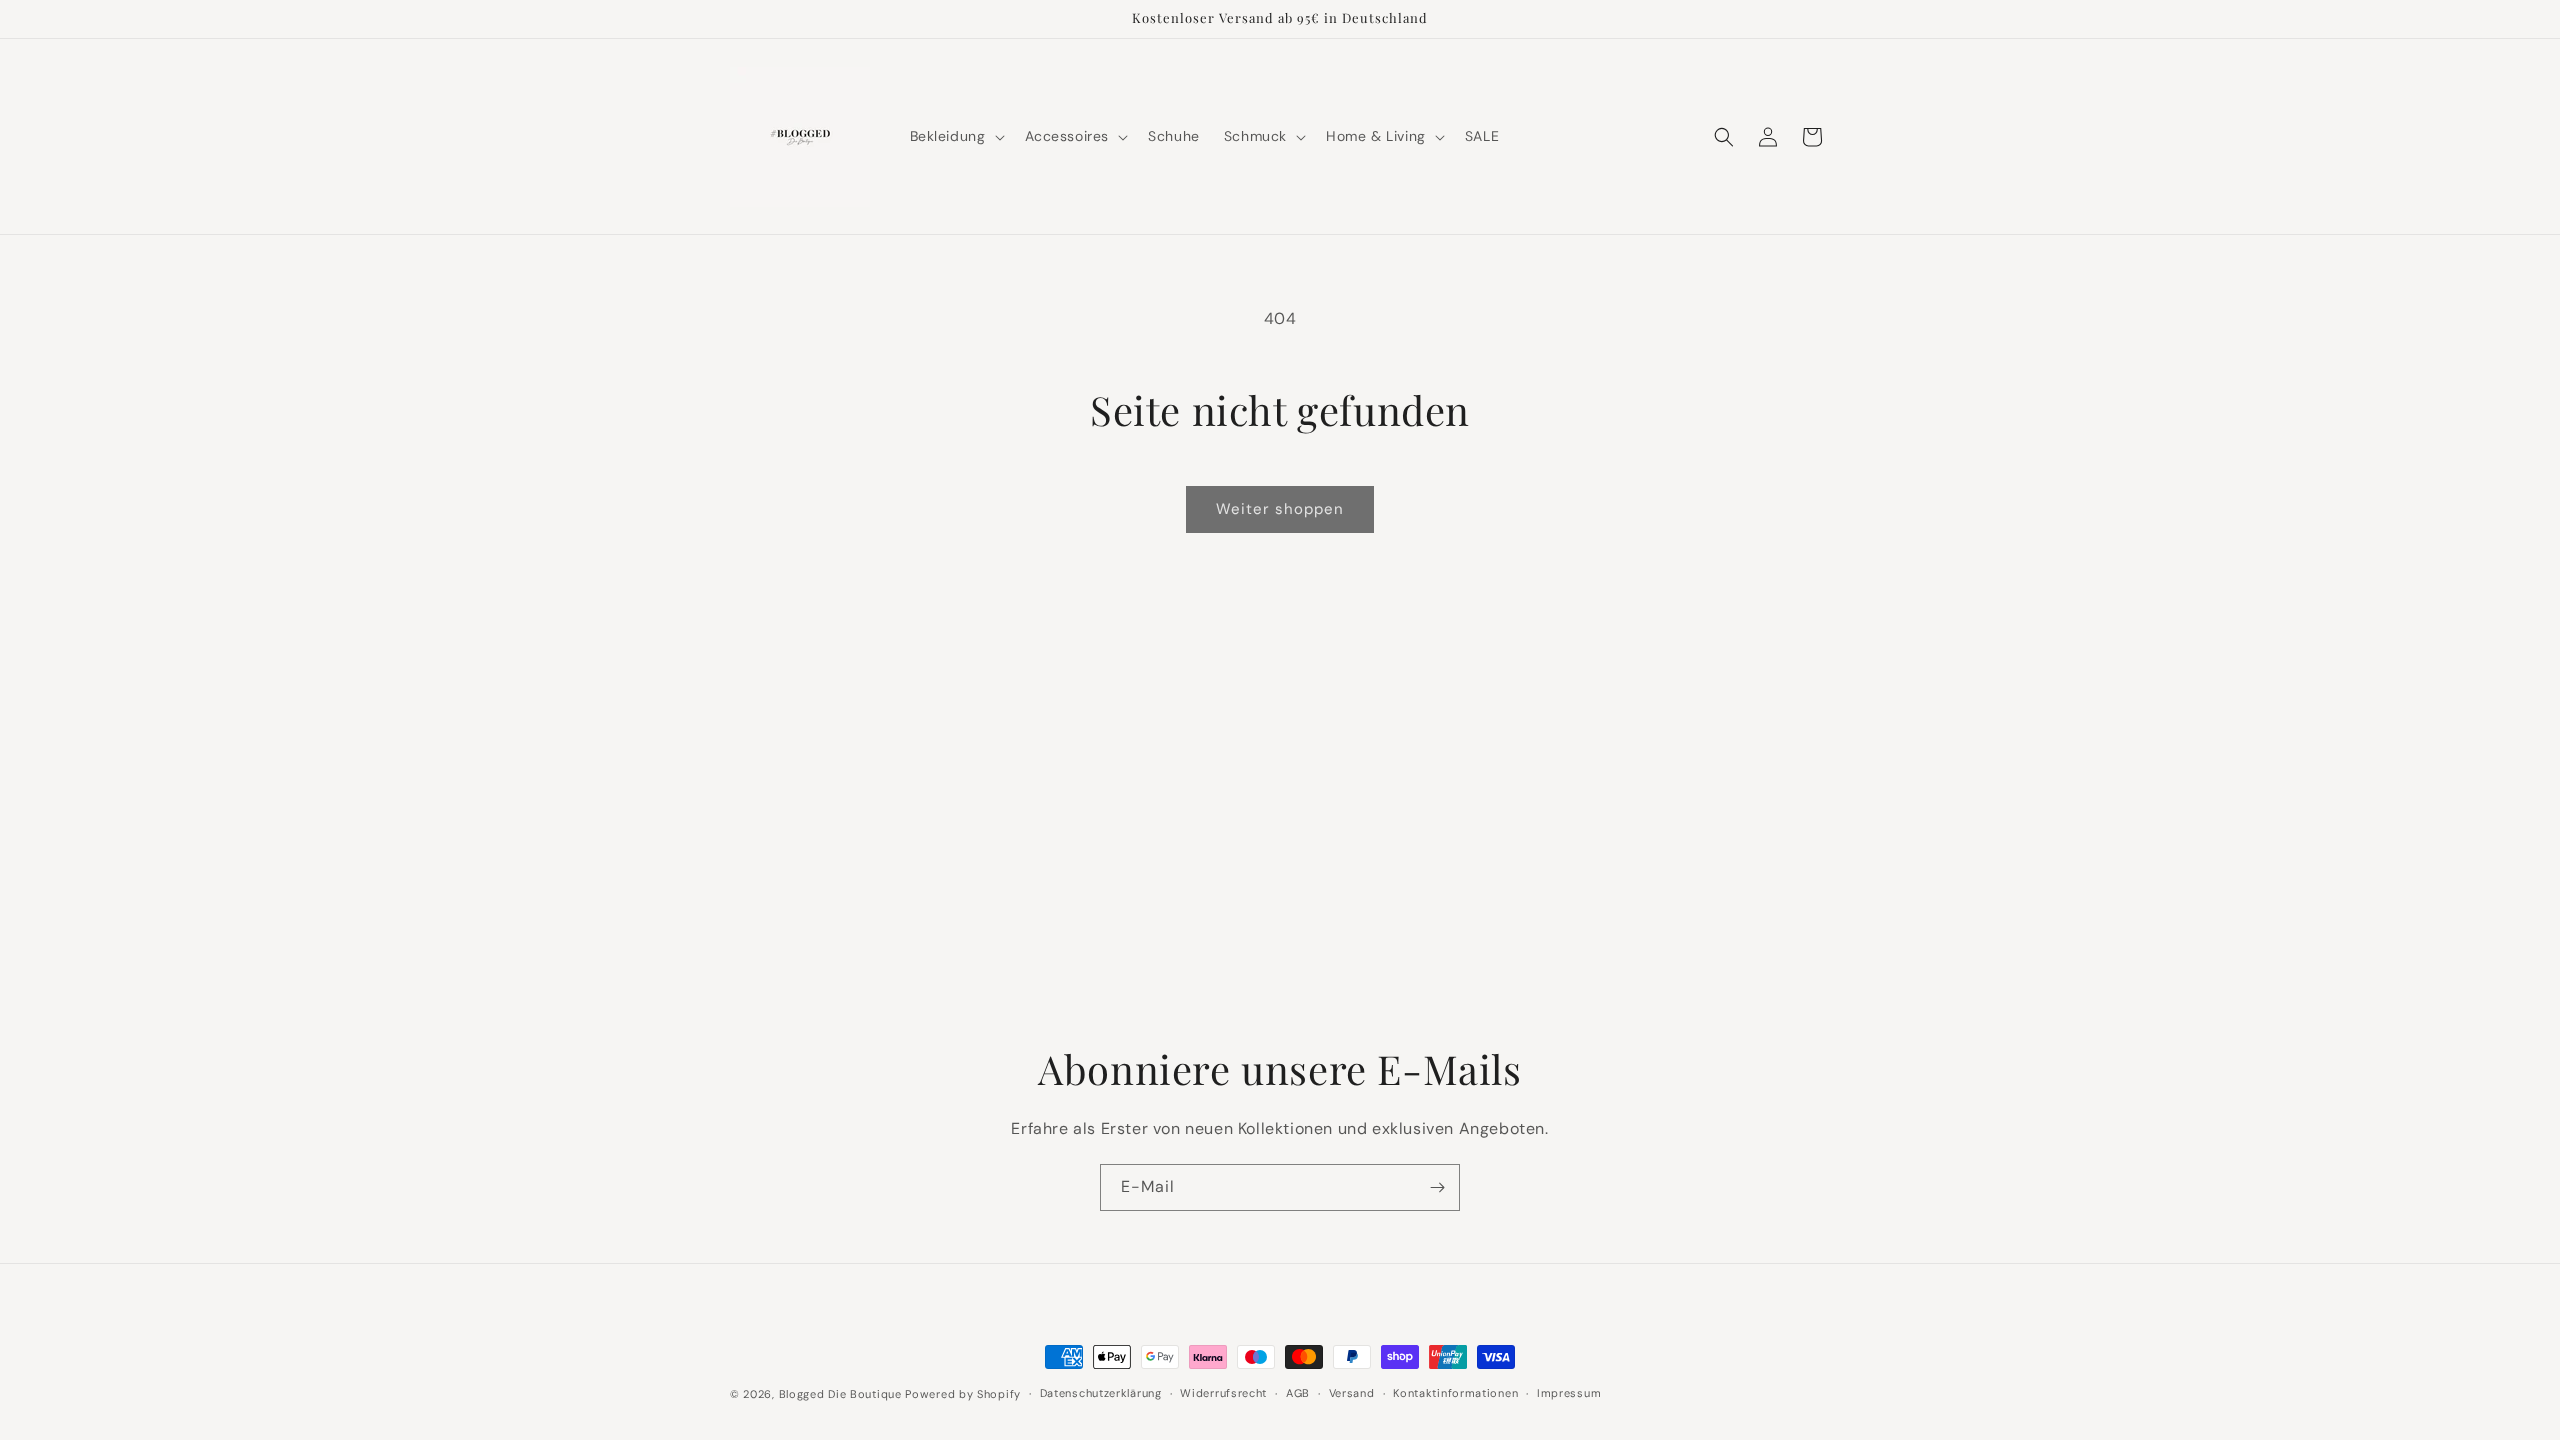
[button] (955, 136)
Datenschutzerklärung (1101, 1393)
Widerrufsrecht (1223, 1393)
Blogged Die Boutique (840, 1394)
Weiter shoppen (1280, 509)
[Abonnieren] (1437, 1187)
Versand (1352, 1393)
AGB (1298, 1393)
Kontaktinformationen (1455, 1393)
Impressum (1569, 1393)
